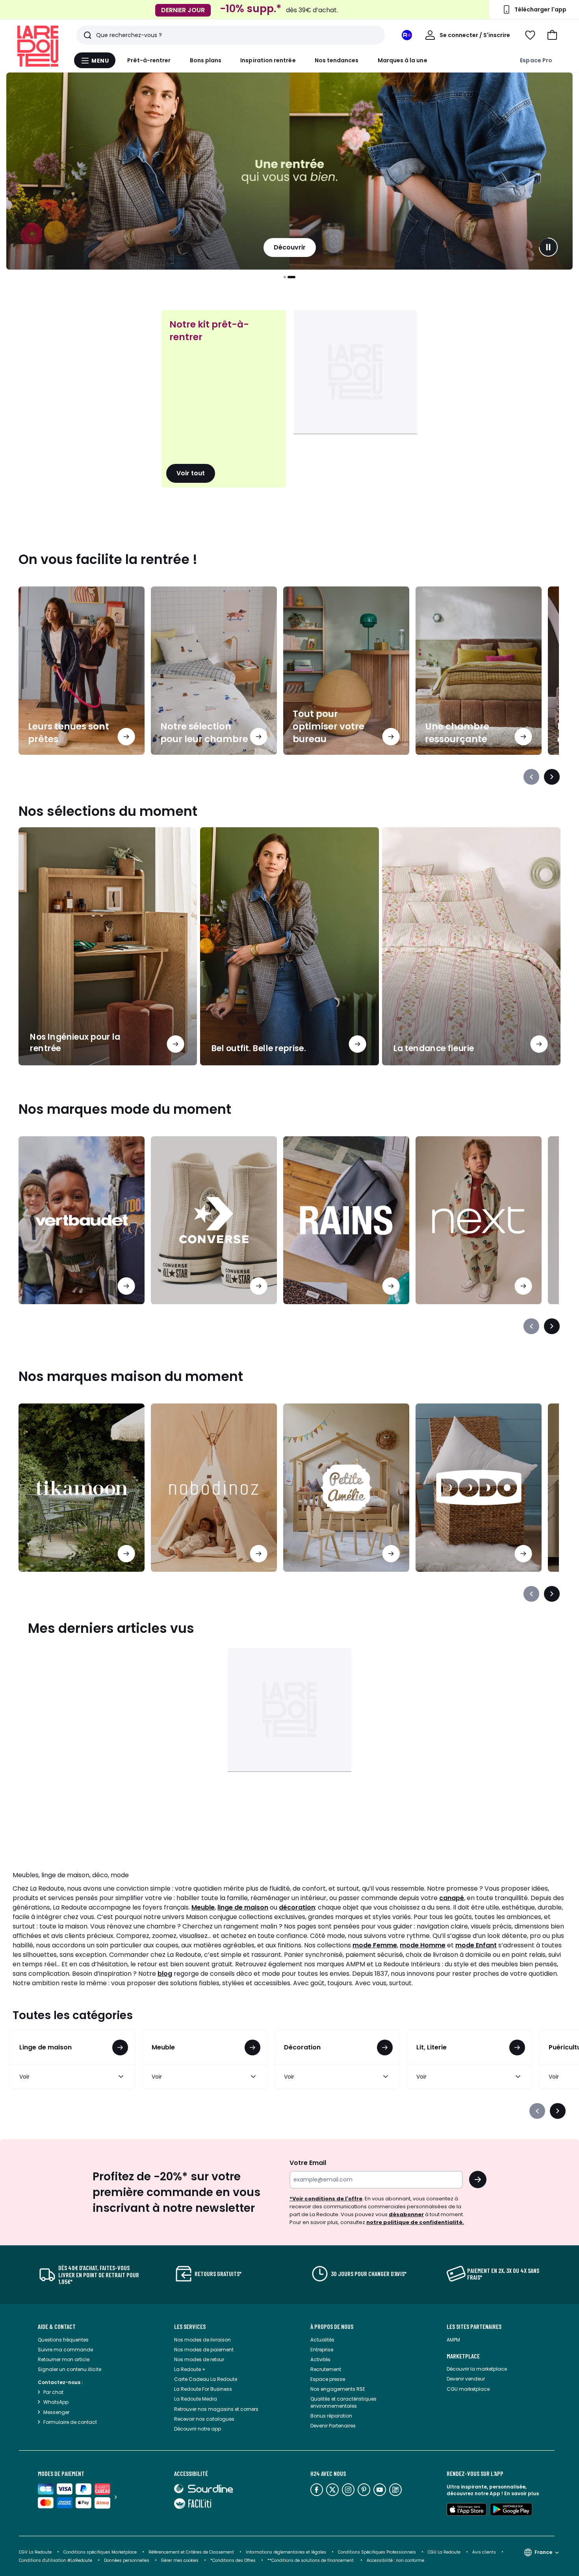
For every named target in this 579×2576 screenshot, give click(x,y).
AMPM (453, 2340)
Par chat (53, 2392)
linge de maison (243, 1907)
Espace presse (328, 2379)
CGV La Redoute (35, 2552)
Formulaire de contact (70, 2422)
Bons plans (206, 60)
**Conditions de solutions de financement (311, 2560)
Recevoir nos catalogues (204, 2419)
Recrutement (326, 2369)
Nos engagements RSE (338, 2389)
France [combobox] (543, 2552)
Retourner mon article (64, 2359)
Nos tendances (337, 60)
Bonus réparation (331, 2416)
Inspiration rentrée (268, 60)
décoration (297, 1907)
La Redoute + (190, 2369)
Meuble (203, 1907)
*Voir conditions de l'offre (326, 2199)
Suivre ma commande (65, 2350)
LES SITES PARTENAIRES (474, 2327)
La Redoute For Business (203, 2389)
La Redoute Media (196, 2399)
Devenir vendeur (466, 2379)
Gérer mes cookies (180, 2560)
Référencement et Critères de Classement (191, 2552)
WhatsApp (56, 2402)
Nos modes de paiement (204, 2350)
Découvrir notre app (198, 2429)
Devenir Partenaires (333, 2426)
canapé (452, 1898)
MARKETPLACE (463, 2356)
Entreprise (322, 2350)
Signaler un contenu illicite (70, 2369)
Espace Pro (536, 60)
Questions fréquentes (63, 2340)
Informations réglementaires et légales (286, 2552)
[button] (552, 35)
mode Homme (423, 1945)
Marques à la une (403, 60)
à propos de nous (332, 2327)
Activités (320, 2359)
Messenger (56, 2412)
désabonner (406, 2214)
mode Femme (375, 1945)
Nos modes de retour (199, 2359)
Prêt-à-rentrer (149, 60)
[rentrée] (289, 171)
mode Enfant (476, 1945)
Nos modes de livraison (202, 2340)
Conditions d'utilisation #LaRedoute (56, 2560)
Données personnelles (127, 2560)
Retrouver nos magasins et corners (216, 2409)
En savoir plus (521, 2493)
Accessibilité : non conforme (395, 2560)
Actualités (322, 2340)
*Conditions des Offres (233, 2560)
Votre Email (308, 2163)
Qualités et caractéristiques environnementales (343, 2402)
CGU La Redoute (444, 2552)
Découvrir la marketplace (477, 2369)
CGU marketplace (468, 2389)
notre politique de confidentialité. (415, 2222)
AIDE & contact (57, 2327)
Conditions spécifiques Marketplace (100, 2552)
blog (165, 1974)
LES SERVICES (190, 2327)
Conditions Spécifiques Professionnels (377, 2552)
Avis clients (484, 2552)
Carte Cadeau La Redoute (206, 2379)
